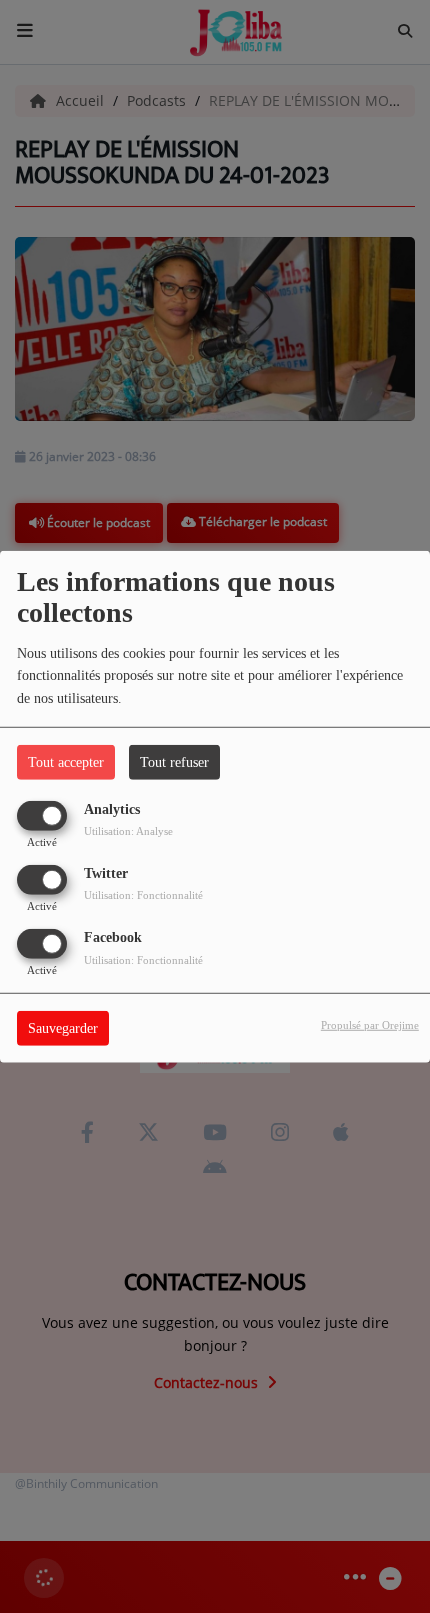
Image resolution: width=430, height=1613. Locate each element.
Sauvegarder (63, 1028)
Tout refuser (174, 761)
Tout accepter (66, 761)
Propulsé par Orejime (370, 1025)
